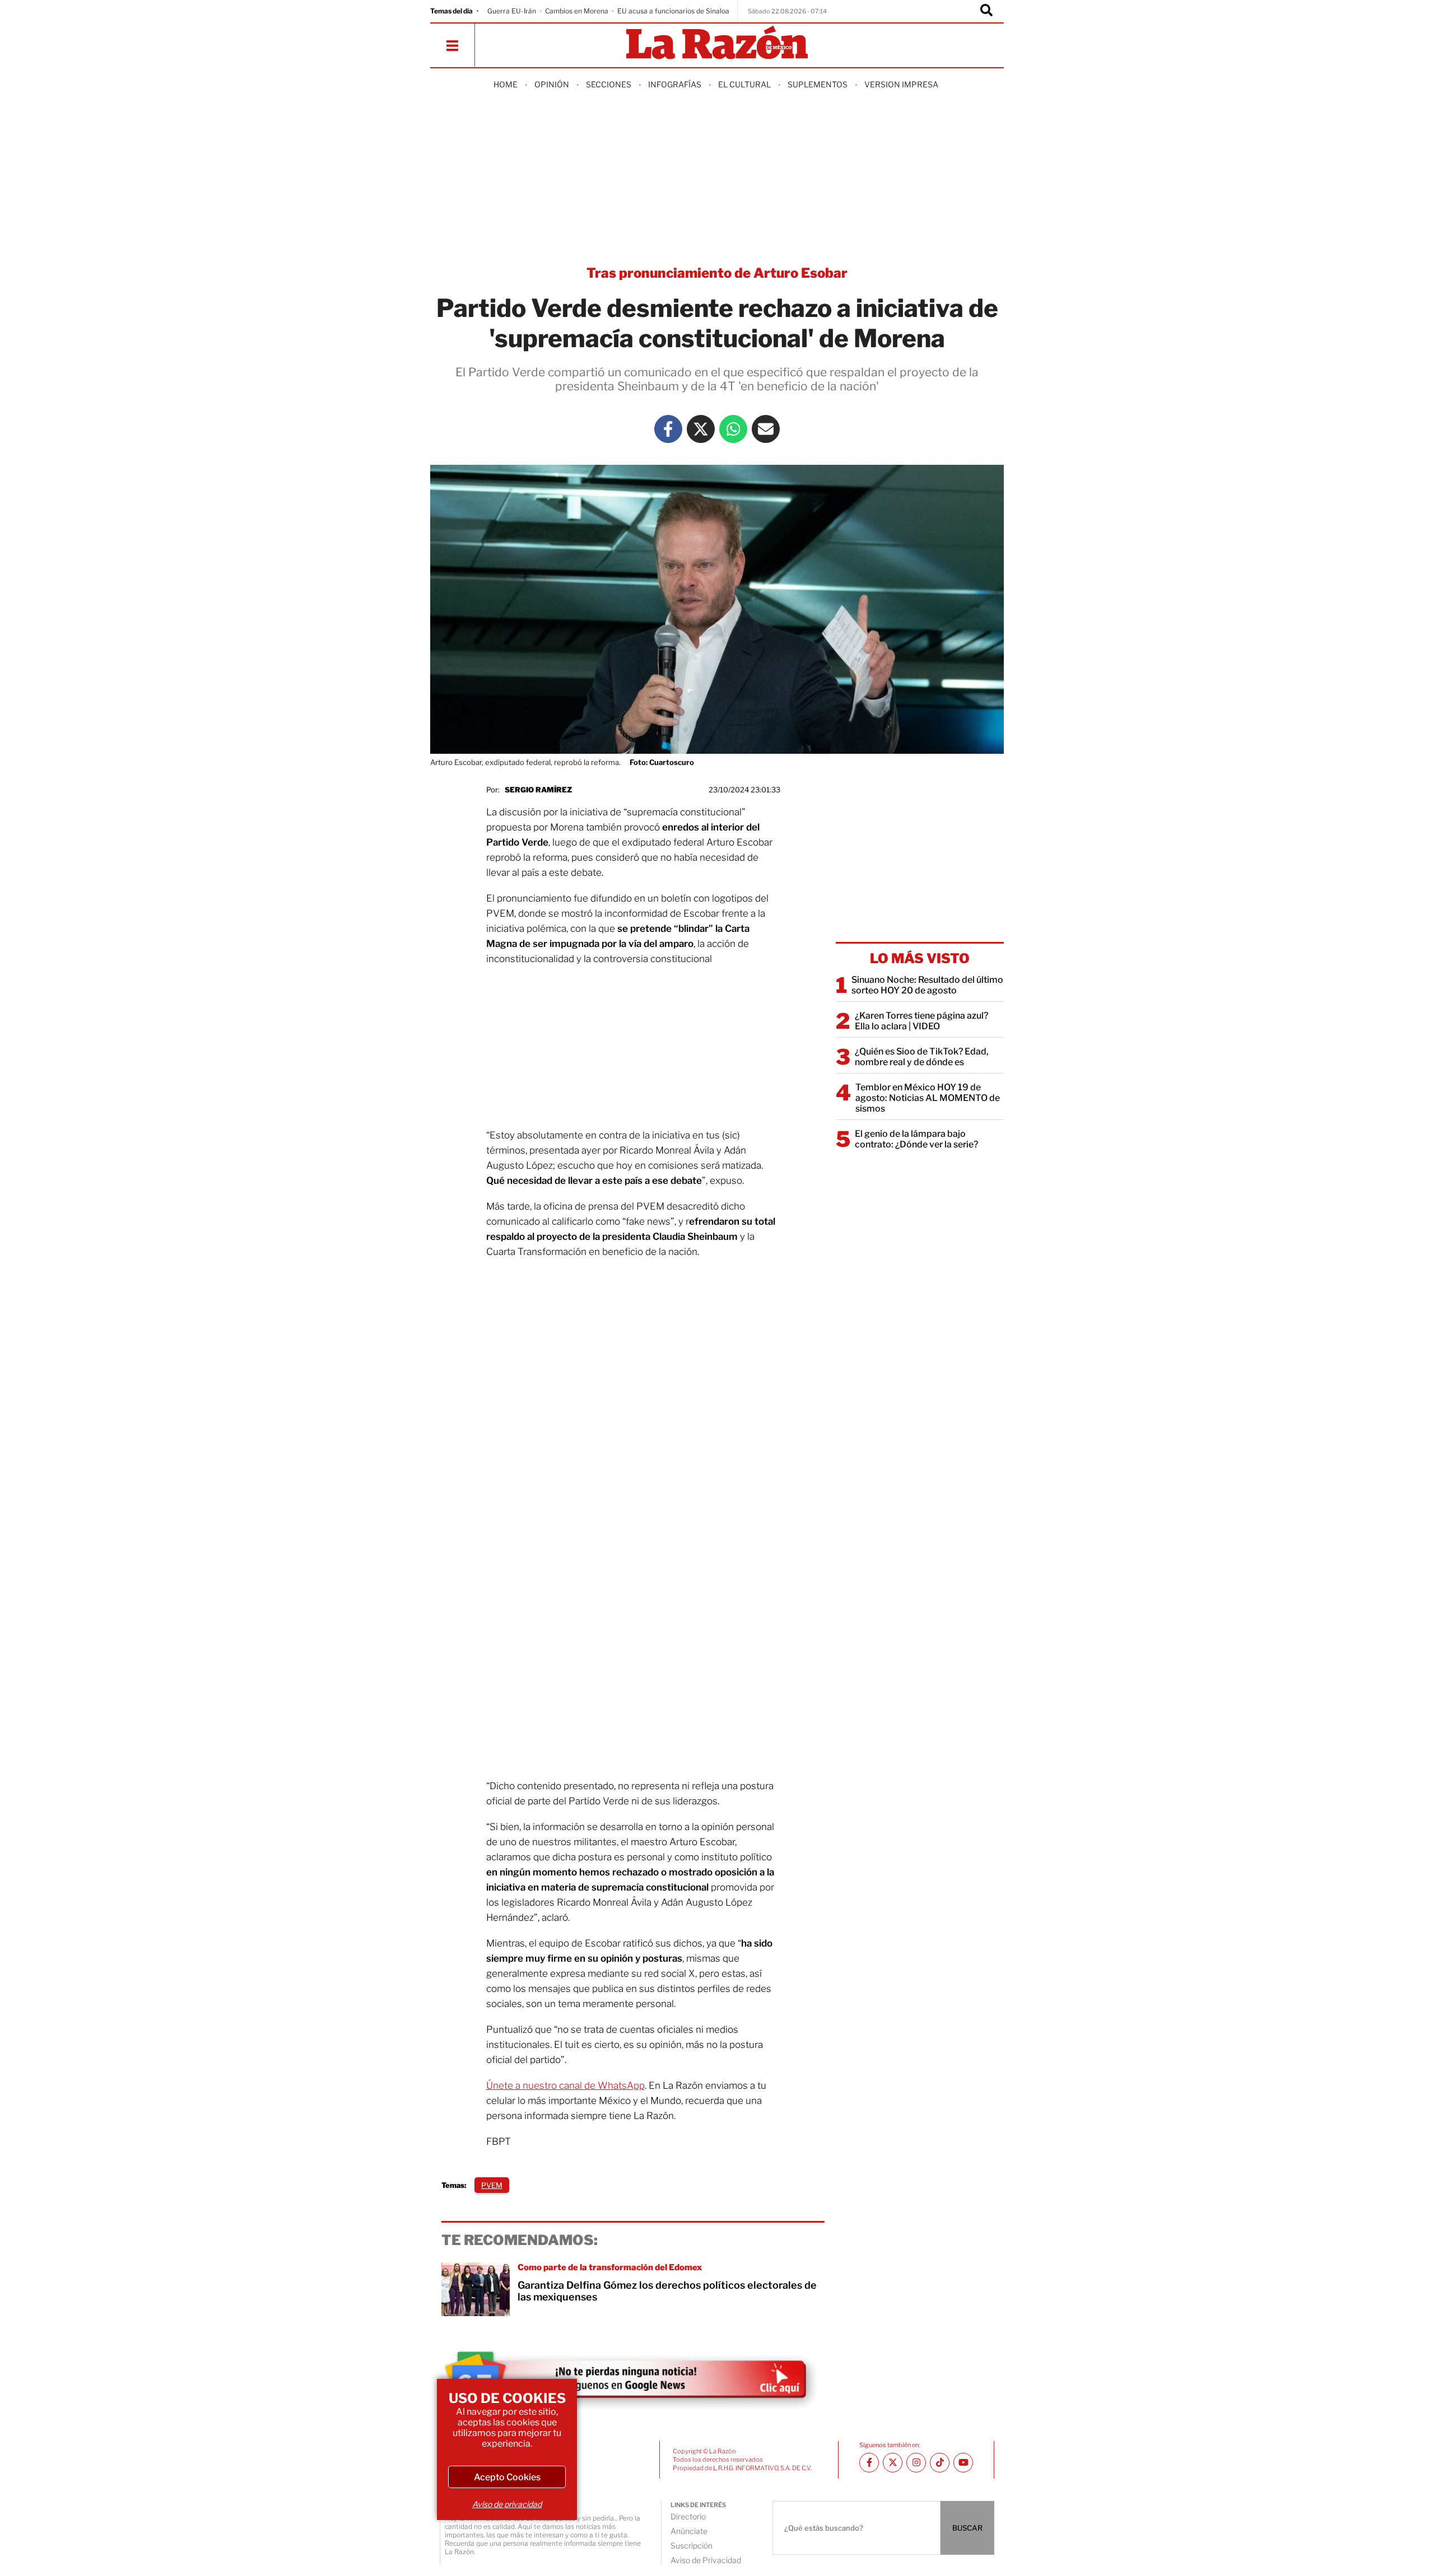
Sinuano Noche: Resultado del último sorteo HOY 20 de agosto (927, 985)
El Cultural (744, 84)
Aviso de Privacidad (706, 2560)
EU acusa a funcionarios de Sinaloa (673, 11)
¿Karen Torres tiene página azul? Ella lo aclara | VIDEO (921, 1021)
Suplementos (818, 84)
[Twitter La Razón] (701, 429)
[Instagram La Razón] (916, 2463)
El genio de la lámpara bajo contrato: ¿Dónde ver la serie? (916, 1139)
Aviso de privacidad (507, 2504)
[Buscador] (986, 11)
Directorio (688, 2516)
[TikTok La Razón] (940, 2463)
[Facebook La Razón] (668, 429)
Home (506, 84)
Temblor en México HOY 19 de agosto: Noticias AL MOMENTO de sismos (928, 1098)
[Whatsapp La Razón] (733, 429)
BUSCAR (967, 2528)
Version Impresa (901, 84)
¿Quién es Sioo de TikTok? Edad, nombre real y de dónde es (922, 1057)
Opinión (552, 84)
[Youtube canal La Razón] (963, 2463)
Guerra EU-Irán (512, 11)
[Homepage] (717, 43)
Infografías (675, 84)
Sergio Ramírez (538, 790)
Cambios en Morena (577, 11)
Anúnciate (689, 2531)
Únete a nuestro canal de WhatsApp (565, 2085)
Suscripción (692, 2545)
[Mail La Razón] (766, 429)
